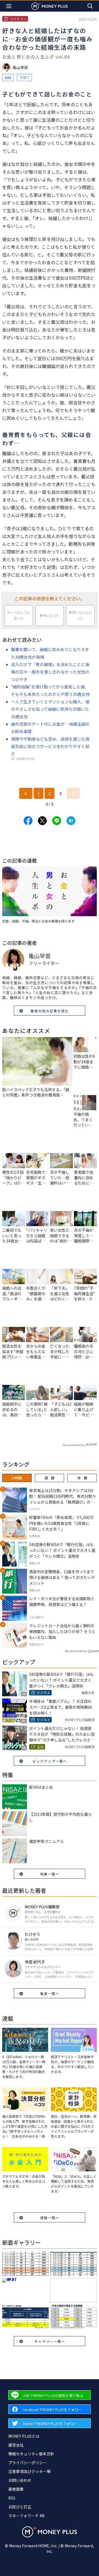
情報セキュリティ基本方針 (31, 2454)
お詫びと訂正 (20, 2507)
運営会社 (16, 2445)
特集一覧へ (50, 1874)
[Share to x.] (42, 821)
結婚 (8, 77)
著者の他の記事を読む (50, 1011)
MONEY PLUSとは (24, 2436)
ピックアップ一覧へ (50, 1761)
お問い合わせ (20, 2480)
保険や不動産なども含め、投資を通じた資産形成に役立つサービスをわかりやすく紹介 (50, 746)
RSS (12, 2498)
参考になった (50, 616)
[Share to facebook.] (28, 821)
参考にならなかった (80, 615)
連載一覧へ (50, 2218)
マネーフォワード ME (27, 2516)
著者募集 (16, 2489)
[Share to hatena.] (71, 821)
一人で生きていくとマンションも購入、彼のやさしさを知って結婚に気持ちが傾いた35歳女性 (50, 709)
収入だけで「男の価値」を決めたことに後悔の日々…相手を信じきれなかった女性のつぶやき (50, 672)
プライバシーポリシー (28, 2463)
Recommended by (74, 1445)
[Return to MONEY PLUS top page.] (50, 6)
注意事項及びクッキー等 (29, 2471)
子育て (24, 77)
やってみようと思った (19, 615)
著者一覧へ (50, 1993)
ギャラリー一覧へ (50, 2341)
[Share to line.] (57, 821)
